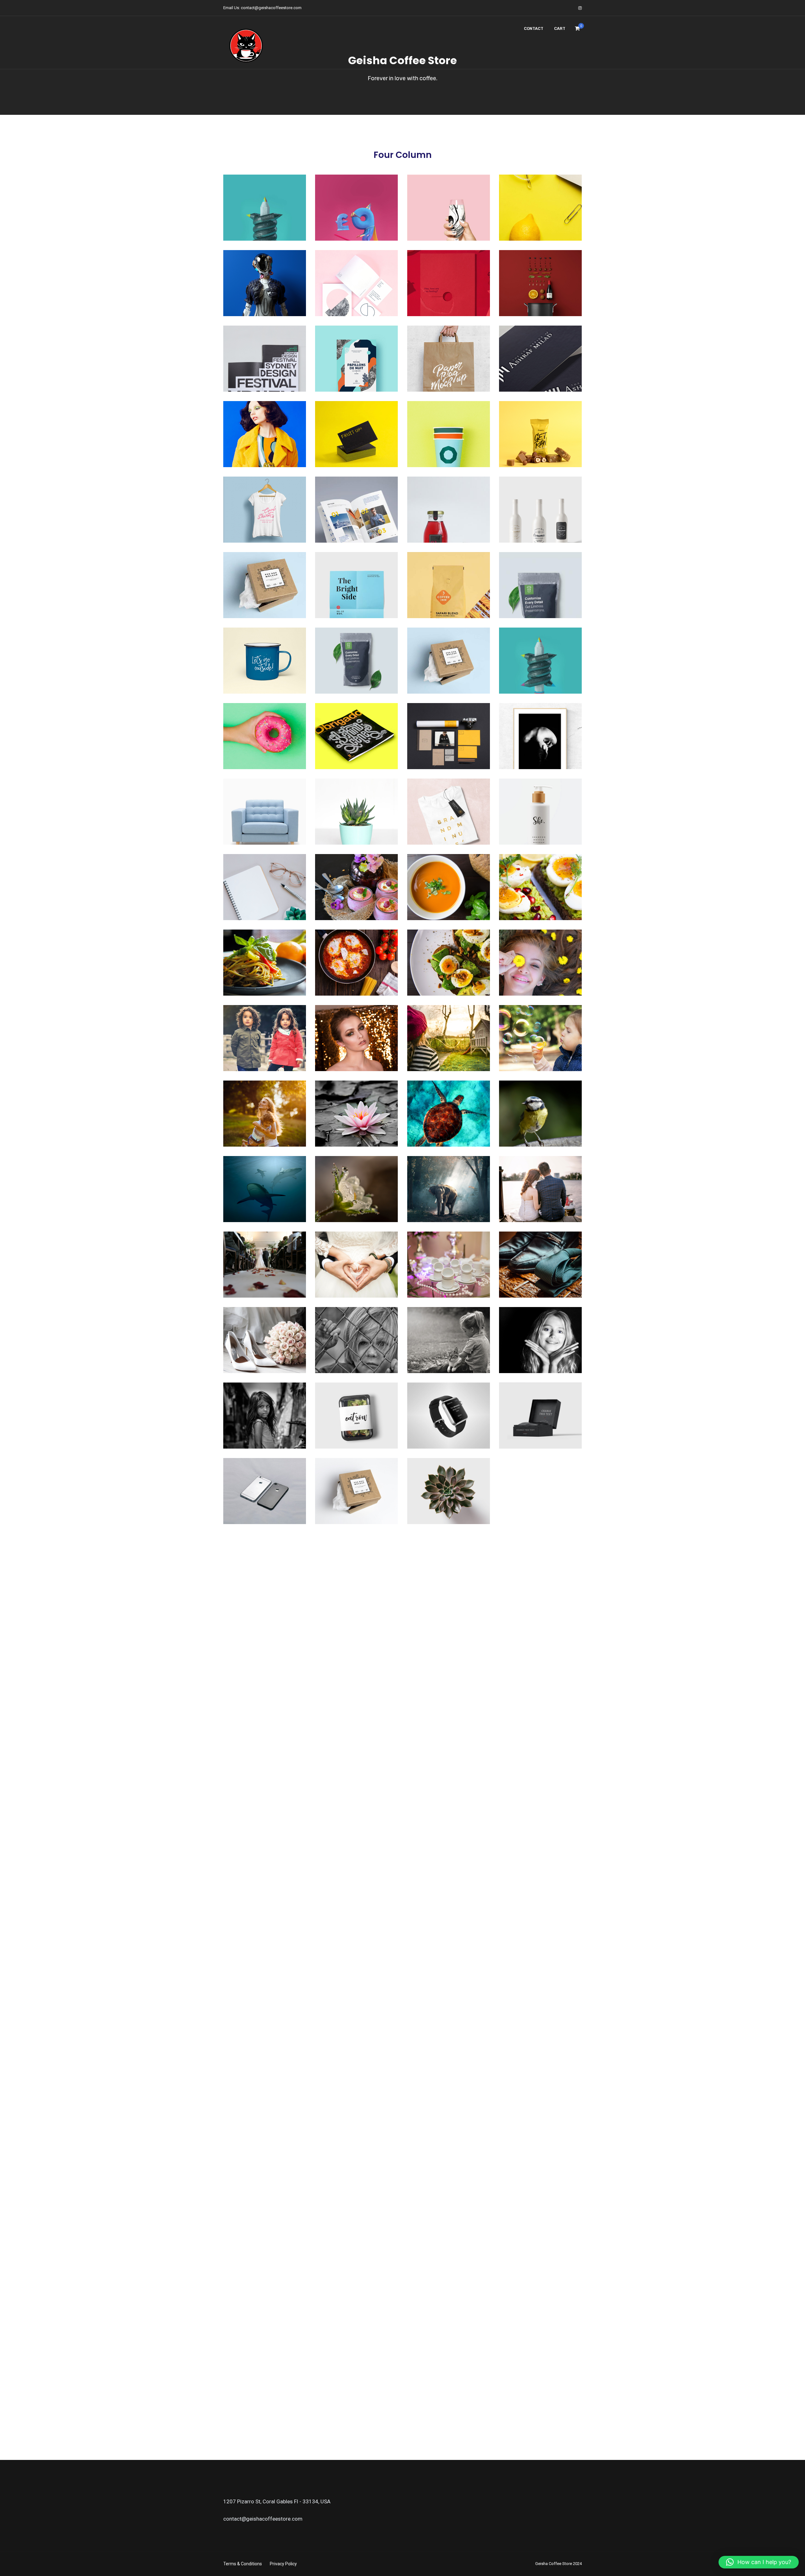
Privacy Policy (283, 2564)
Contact (534, 28)
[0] (577, 30)
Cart (560, 28)
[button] (759, 2562)
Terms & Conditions (243, 2564)
